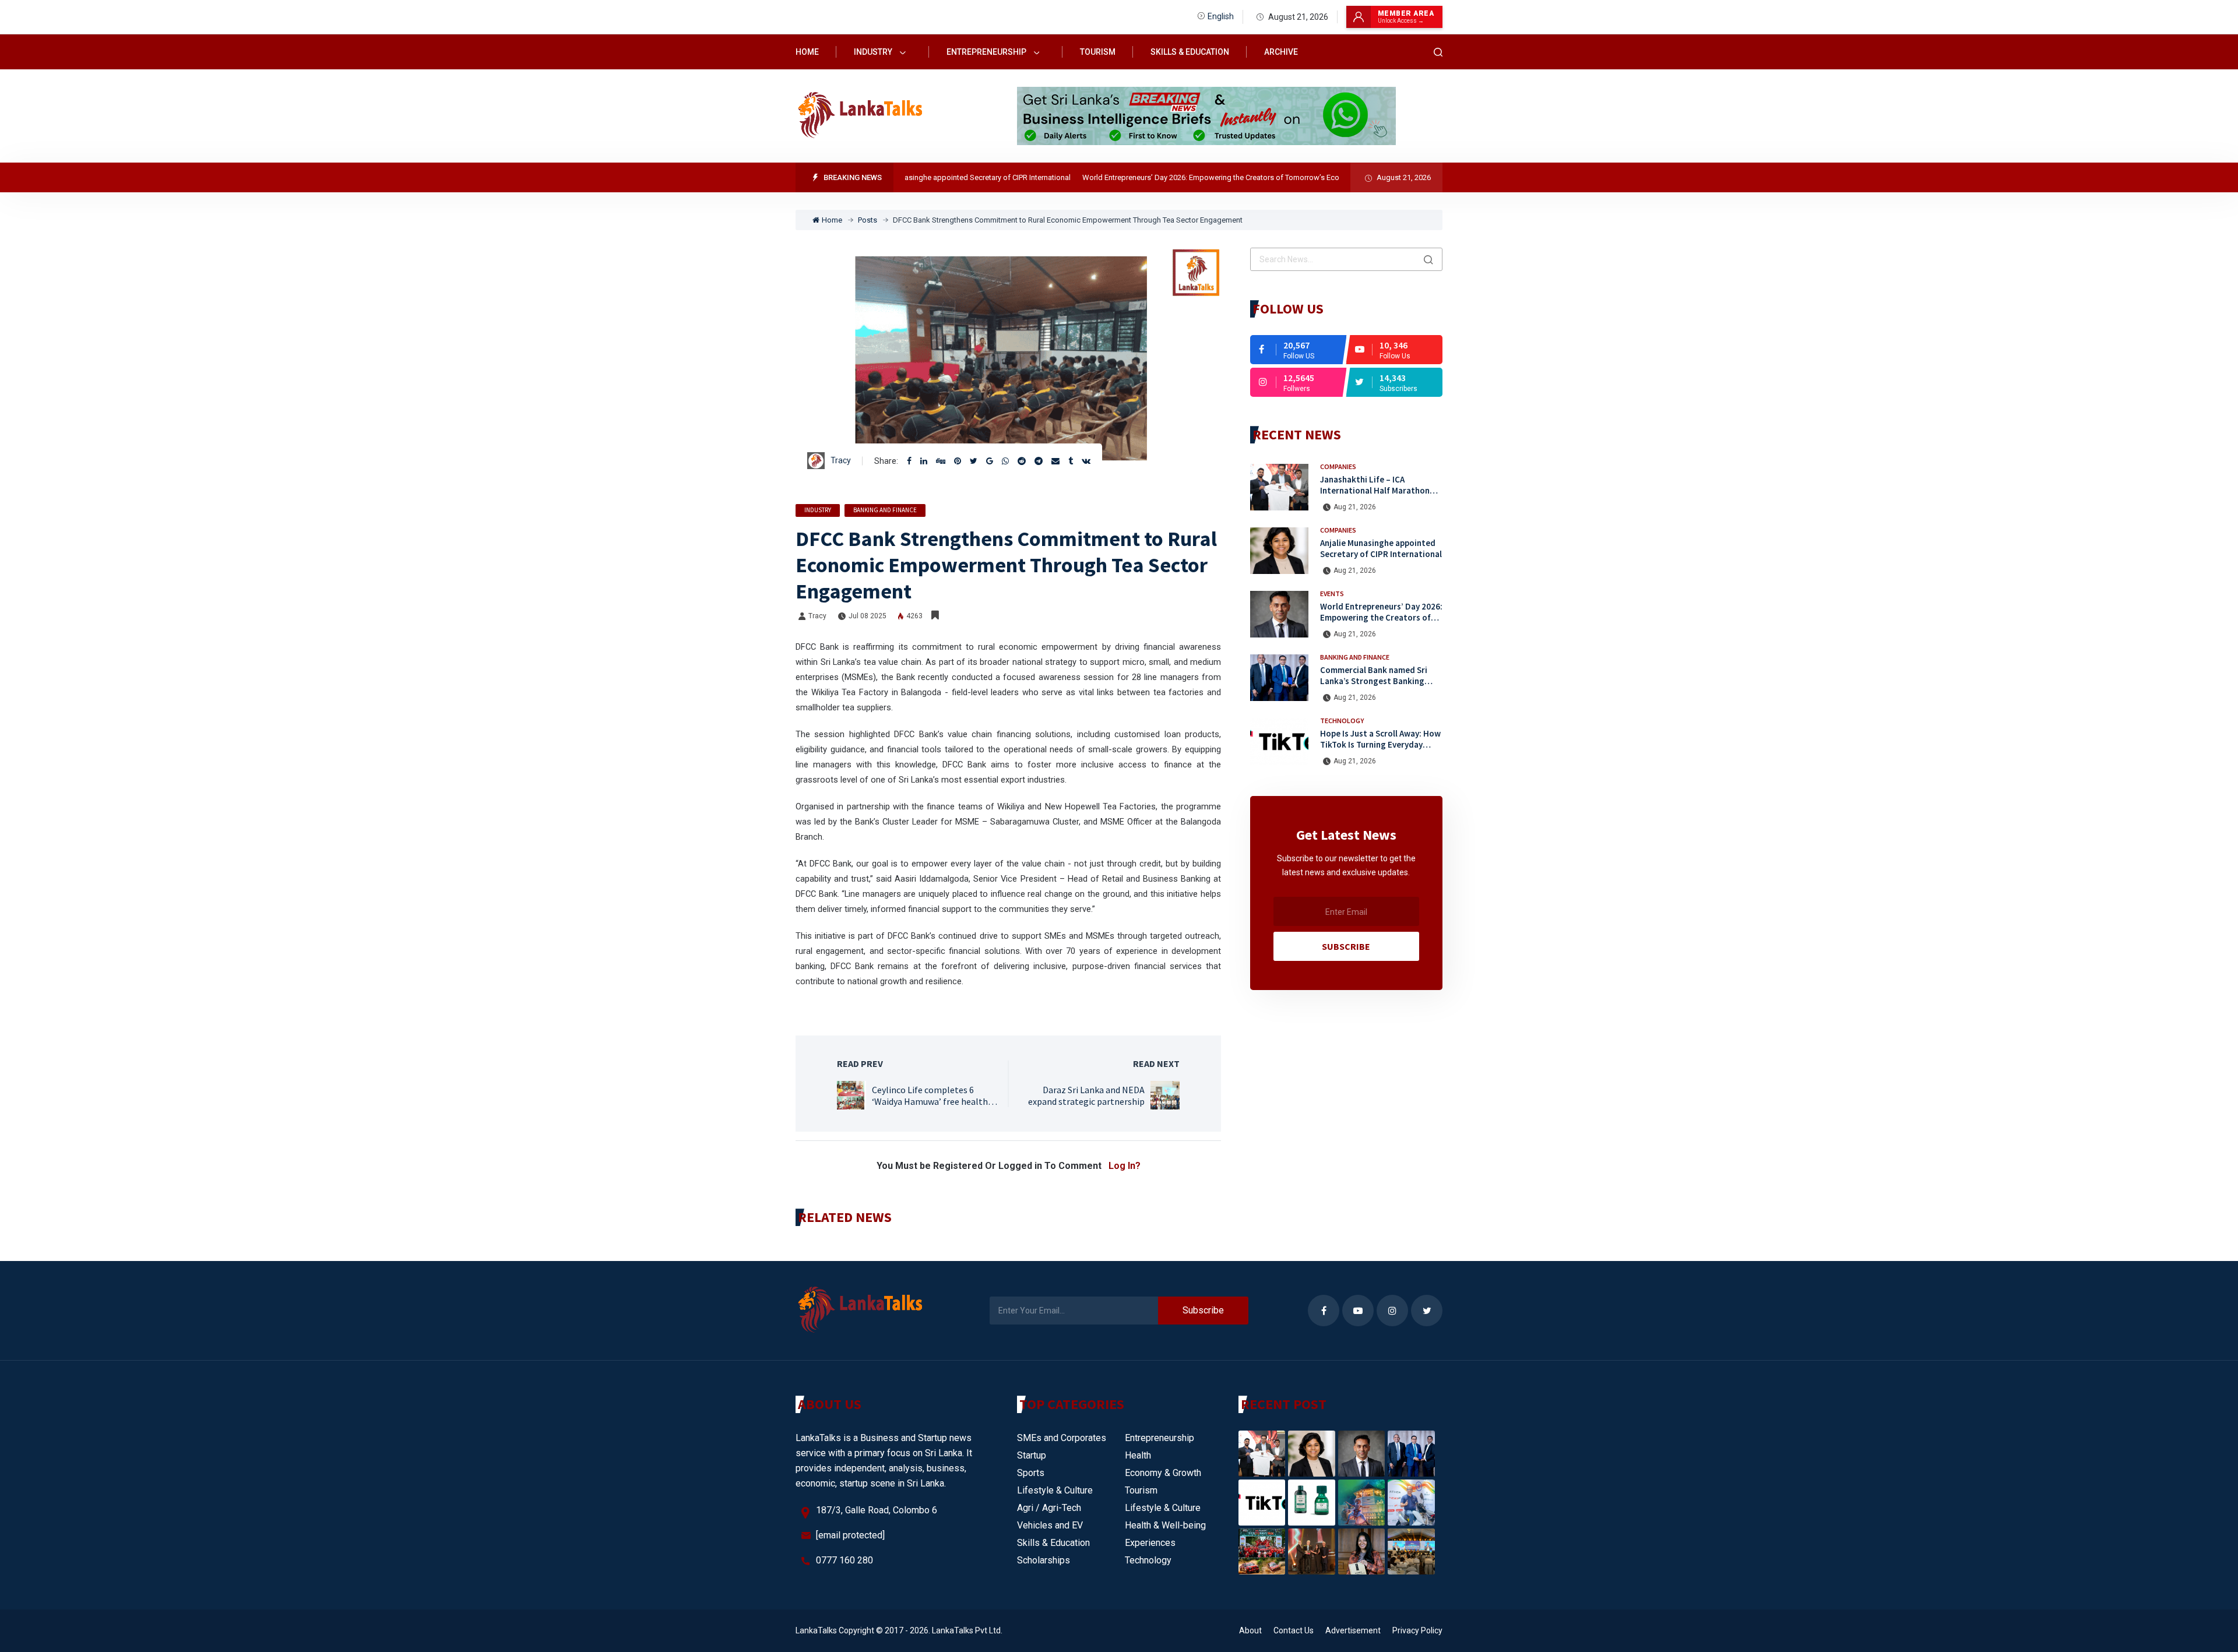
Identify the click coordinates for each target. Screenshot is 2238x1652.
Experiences (1150, 1543)
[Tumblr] (1071, 461)
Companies (1338, 466)
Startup (1032, 1455)
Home (807, 52)
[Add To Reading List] (935, 615)
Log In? (1125, 1166)
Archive (1281, 52)
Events (1332, 593)
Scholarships (1044, 1560)
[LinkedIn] (924, 461)
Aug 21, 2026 (1355, 507)
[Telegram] (1039, 461)
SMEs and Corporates (1062, 1438)
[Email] (1055, 461)
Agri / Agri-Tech (1049, 1508)
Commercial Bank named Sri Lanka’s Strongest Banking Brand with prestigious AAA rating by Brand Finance (1374, 686)
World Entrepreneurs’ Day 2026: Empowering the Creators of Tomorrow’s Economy (1167, 177)
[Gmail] (990, 461)
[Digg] (941, 461)
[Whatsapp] (1005, 461)
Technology (1342, 721)
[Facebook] (909, 461)
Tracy (841, 460)
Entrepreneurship (987, 52)
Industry (874, 52)
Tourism (1098, 52)
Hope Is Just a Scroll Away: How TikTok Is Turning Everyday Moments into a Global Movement (1380, 750)
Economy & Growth (1163, 1473)
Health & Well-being (1165, 1525)
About (1250, 1630)
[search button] (1428, 259)
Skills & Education (1190, 52)
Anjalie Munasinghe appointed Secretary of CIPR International (915, 177)
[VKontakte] (1086, 461)
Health (1138, 1455)
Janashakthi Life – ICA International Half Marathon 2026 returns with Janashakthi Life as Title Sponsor (1379, 496)
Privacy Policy (1417, 1630)
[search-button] (1438, 52)
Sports (1031, 1473)
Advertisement (1353, 1630)
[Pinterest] (958, 461)
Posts (868, 220)
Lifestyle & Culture (1055, 1490)
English (1221, 16)
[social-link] (1298, 350)
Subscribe (1346, 946)
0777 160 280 (844, 1560)
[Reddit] (1022, 461)
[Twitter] (974, 461)
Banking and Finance (885, 510)
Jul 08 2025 (868, 616)
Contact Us (1294, 1630)
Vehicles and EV (1050, 1525)
